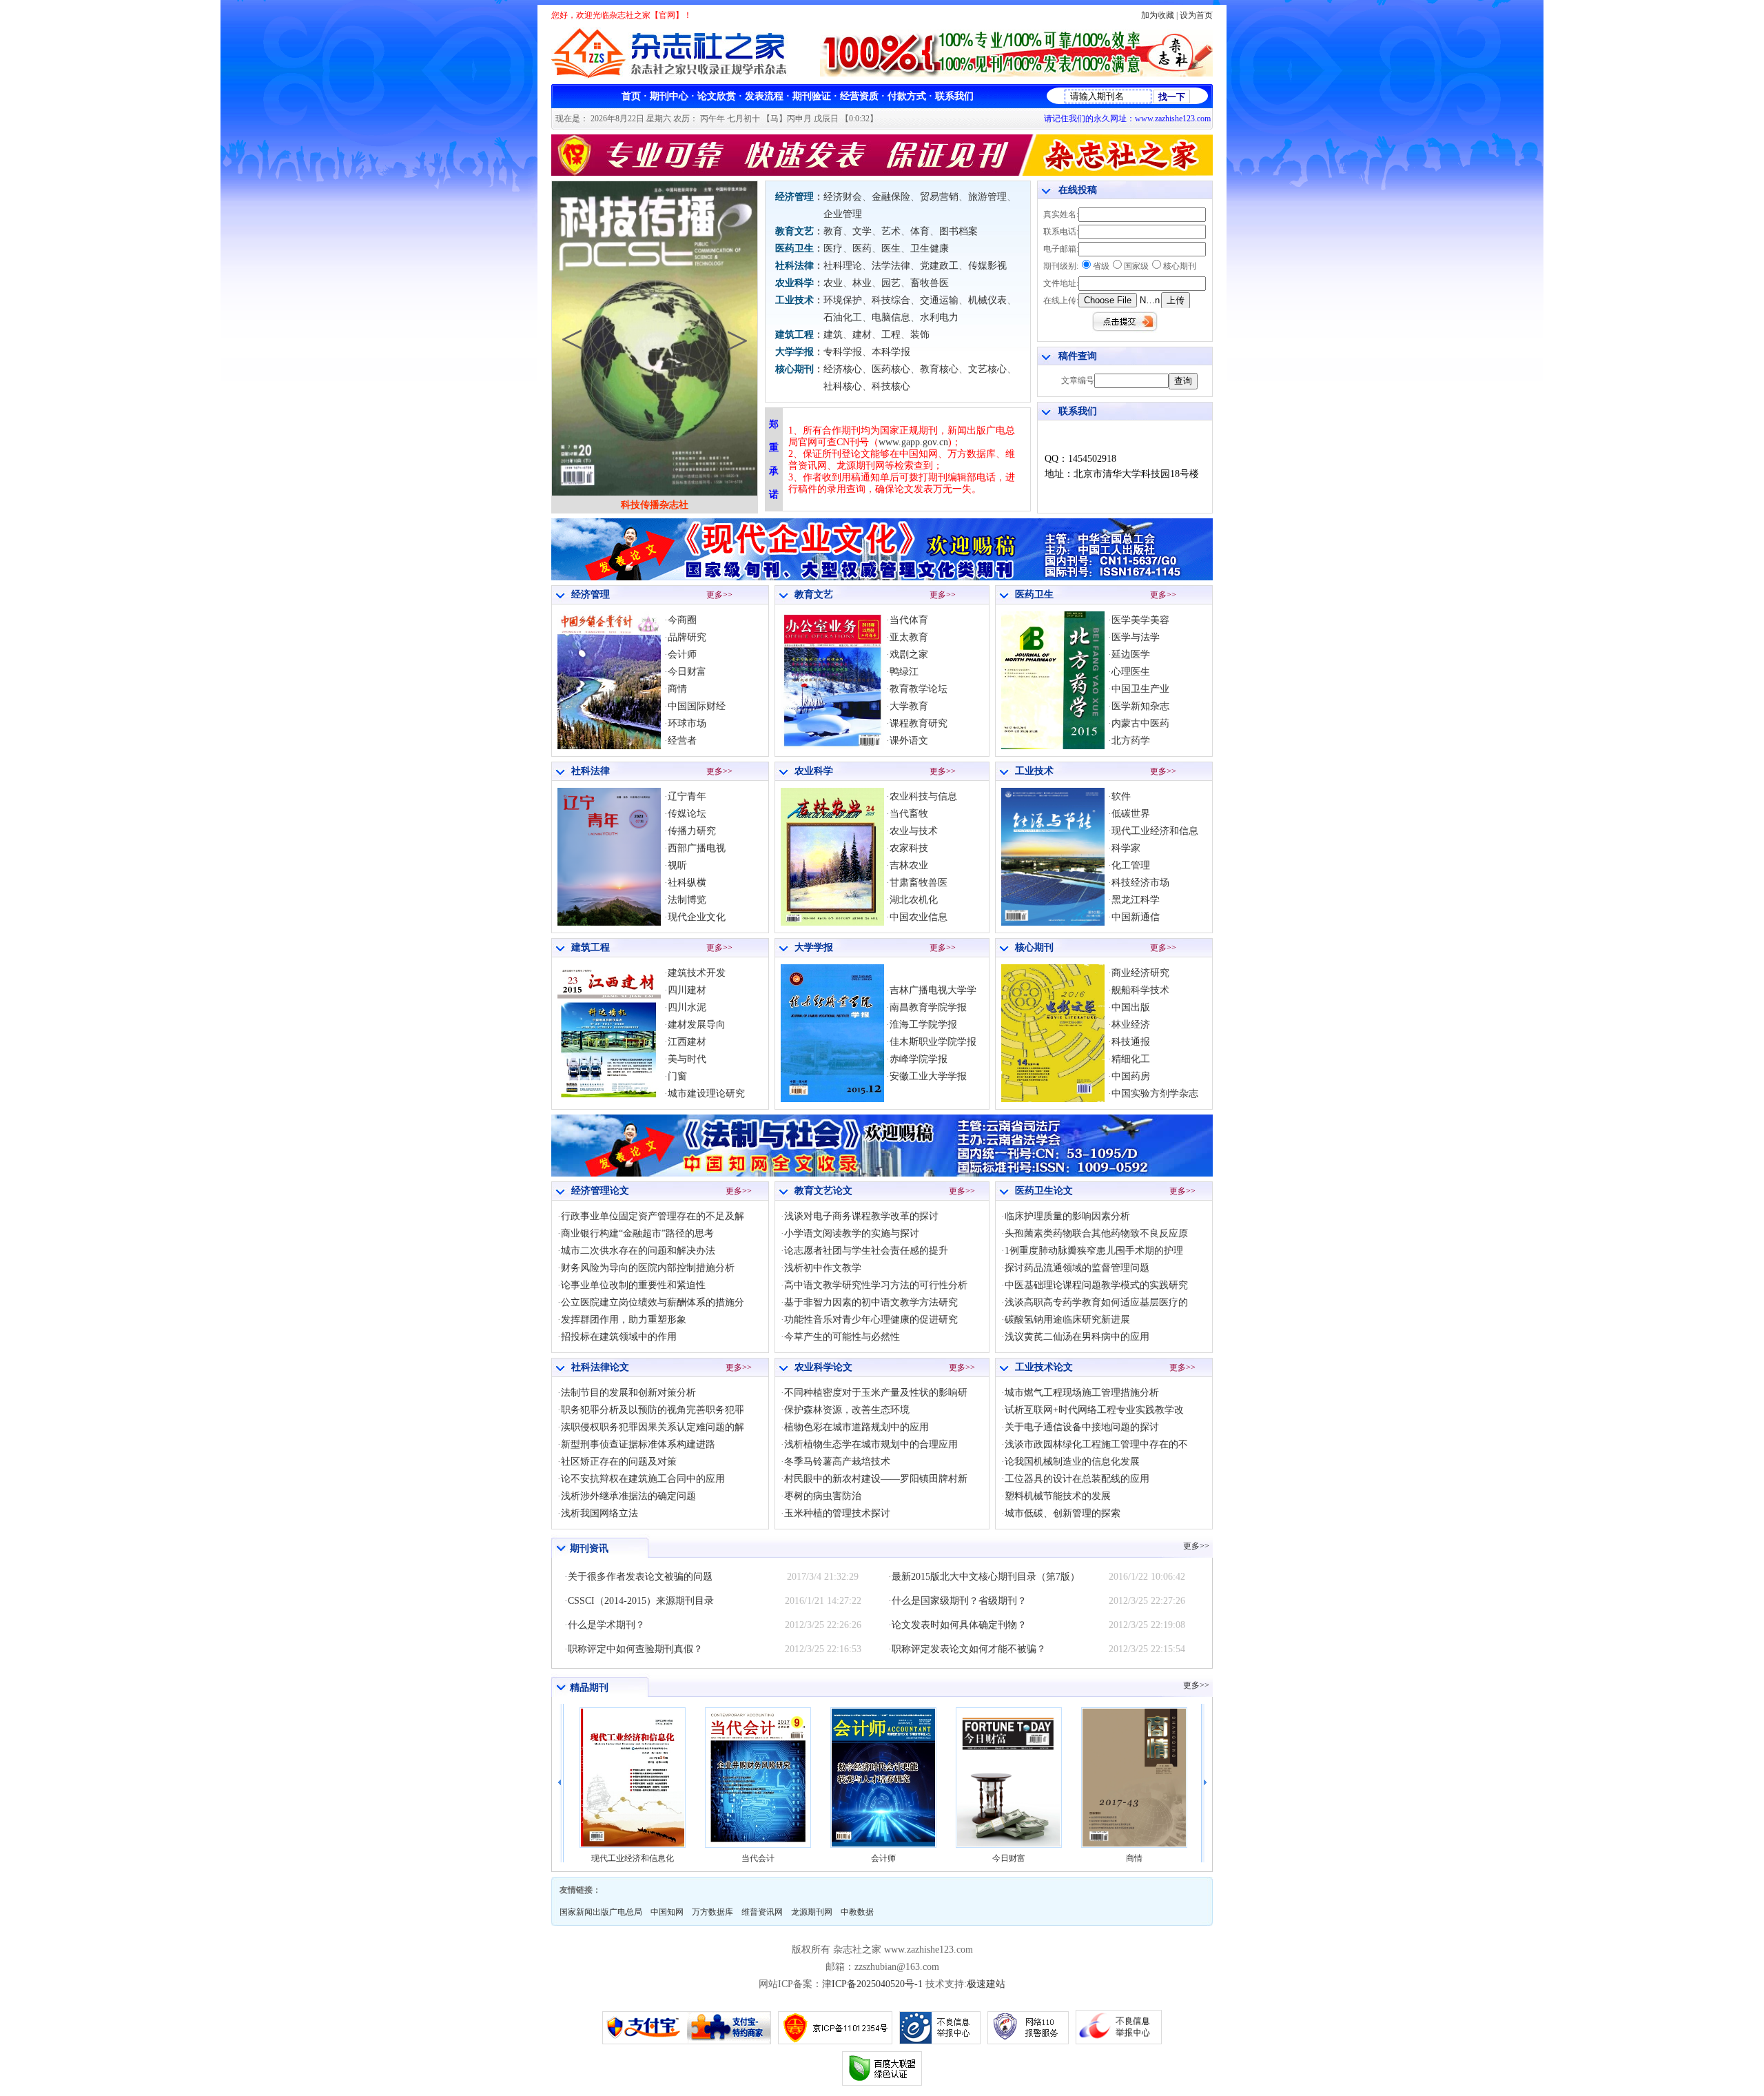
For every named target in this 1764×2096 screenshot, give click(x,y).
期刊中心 (669, 96)
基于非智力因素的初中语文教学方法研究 (871, 1302)
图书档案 (958, 231)
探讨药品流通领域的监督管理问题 (1077, 1268)
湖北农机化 (914, 900)
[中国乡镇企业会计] (609, 746)
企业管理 (843, 214)
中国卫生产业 (1140, 689)
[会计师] (758, 1778)
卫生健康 (930, 248)
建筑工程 (794, 335)
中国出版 (1131, 1007)
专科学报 (843, 352)
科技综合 (891, 300)
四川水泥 (687, 1007)
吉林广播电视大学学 (933, 990)
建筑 (833, 335)
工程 (891, 335)
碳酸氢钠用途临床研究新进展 (1067, 1320)
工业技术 (794, 300)
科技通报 (1131, 1042)
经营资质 (859, 96)
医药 (862, 248)
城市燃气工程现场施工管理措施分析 (1082, 1393)
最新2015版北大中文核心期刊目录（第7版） (986, 1577)
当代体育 (909, 620)
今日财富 (687, 672)
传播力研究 (692, 831)
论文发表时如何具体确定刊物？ (959, 1625)
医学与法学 (1136, 637)
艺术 (891, 231)
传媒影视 (987, 266)
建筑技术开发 (697, 973)
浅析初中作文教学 (823, 1268)
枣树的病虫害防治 (823, 1496)
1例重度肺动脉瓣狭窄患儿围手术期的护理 (1094, 1251)
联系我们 (954, 96)
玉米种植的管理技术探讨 (837, 1513)
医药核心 (891, 369)
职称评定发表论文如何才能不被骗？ (969, 1649)
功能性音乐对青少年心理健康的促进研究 (871, 1320)
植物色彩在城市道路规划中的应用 (857, 1427)
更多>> (719, 595)
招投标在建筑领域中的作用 (619, 1337)
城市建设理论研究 (706, 1093)
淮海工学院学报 (923, 1025)
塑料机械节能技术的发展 (1058, 1496)
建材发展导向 (697, 1025)
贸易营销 (939, 197)
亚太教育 (909, 637)
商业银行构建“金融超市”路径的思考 (637, 1233)
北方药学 (1131, 741)
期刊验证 (812, 96)
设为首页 (1196, 15)
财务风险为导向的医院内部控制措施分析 (648, 1268)
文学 (862, 231)
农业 (833, 283)
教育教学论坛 (919, 689)
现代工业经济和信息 (1155, 831)
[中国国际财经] (1134, 1778)
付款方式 (907, 96)
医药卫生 (794, 248)
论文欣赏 (717, 96)
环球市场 (687, 723)
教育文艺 (794, 231)
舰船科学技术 (1140, 990)
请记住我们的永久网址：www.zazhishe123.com (1127, 119)
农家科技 (909, 848)
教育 (833, 231)
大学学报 (794, 352)
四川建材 (687, 990)
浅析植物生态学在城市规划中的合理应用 (871, 1444)
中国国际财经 (697, 706)
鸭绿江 (904, 672)
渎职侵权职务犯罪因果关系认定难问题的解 (653, 1427)
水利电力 (939, 317)
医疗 (833, 248)
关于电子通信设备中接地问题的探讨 (1082, 1427)
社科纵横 (687, 883)
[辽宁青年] (609, 923)
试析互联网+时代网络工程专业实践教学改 (1094, 1410)
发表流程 (764, 96)
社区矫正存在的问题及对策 (619, 1462)
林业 (862, 283)
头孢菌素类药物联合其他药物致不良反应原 (1096, 1233)
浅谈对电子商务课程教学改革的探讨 (861, 1216)
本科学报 (891, 352)
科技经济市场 (1140, 883)
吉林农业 (909, 865)
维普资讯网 (762, 1912)
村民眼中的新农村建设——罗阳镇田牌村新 (876, 1479)
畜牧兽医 (930, 283)
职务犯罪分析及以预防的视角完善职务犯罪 (653, 1410)
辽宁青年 (687, 796)
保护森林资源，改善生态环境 (847, 1410)
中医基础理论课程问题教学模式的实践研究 (1096, 1285)
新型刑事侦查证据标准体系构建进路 (638, 1444)
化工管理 (1131, 865)
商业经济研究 (1140, 973)
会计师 (682, 654)
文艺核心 (987, 369)
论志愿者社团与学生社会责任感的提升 (866, 1251)
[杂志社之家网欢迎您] (882, 173)
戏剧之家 (909, 654)
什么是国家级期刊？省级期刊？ (959, 1601)
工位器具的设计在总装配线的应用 (1077, 1479)
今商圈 (682, 620)
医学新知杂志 (1140, 706)
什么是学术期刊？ (606, 1625)
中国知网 (667, 1912)
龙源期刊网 (812, 1912)
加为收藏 (1158, 15)
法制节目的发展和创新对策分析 (628, 1393)
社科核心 (843, 386)
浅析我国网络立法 (599, 1513)
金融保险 (891, 197)
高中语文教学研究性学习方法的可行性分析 (876, 1285)
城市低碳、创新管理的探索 (1063, 1513)
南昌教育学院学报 (928, 1007)
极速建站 (986, 1984)
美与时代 (687, 1059)
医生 (891, 248)
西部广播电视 (697, 848)
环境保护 (843, 300)
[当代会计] (633, 1778)
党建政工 (939, 266)
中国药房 (1131, 1076)
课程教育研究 (919, 723)
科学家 (1126, 848)
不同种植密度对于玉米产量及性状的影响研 (876, 1393)
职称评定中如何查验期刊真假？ (635, 1649)
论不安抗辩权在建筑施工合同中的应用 (643, 1479)
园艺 (891, 283)
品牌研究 (687, 637)
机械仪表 (987, 300)
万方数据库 (712, 1912)
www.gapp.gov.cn (913, 442)
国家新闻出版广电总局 (601, 1912)
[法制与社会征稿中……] (882, 1173)
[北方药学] (1053, 746)
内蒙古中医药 (1140, 723)
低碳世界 (1131, 814)
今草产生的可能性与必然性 (842, 1337)
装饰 (920, 335)
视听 (677, 865)
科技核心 (891, 386)
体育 (920, 231)
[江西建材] (609, 1099)
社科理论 (843, 266)
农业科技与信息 (923, 796)
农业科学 (794, 283)
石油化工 (843, 317)
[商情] (1009, 1778)
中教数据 (857, 1912)
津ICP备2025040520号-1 (872, 1984)
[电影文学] (1053, 1099)
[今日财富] (883, 1778)
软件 (1121, 796)
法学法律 (891, 266)
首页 (631, 96)
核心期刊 (794, 369)
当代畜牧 (909, 814)
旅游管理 (987, 197)
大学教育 (909, 706)
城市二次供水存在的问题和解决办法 (638, 1251)
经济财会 (843, 197)
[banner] (1016, 73)
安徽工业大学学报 (928, 1076)
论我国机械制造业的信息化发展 (1072, 1462)
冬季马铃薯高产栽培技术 (837, 1462)
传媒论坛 (687, 814)
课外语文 (909, 741)
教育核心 (939, 369)
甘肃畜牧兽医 (919, 883)
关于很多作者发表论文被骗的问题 (640, 1577)
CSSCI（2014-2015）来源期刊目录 (641, 1601)
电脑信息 (891, 317)
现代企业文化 (697, 917)
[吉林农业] (832, 923)
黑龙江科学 (1136, 900)
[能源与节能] (1053, 923)
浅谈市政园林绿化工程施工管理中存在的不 (1096, 1444)
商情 (677, 689)
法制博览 (687, 900)
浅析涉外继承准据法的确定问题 (628, 1496)
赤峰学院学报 (919, 1059)
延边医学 (1131, 654)
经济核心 (843, 369)
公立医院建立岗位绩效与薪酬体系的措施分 (653, 1302)
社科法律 (794, 266)
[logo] (674, 76)
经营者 (682, 741)
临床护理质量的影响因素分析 (1067, 1216)
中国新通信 (1136, 917)
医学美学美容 (1140, 620)
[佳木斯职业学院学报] (832, 1099)
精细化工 (1131, 1059)
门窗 (677, 1076)
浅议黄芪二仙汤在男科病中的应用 (1077, 1337)
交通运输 (939, 300)
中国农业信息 (919, 917)
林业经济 (1131, 1025)
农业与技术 (914, 831)
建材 (862, 335)
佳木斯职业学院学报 (933, 1042)
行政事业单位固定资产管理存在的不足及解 (653, 1216)
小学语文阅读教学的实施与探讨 (852, 1233)
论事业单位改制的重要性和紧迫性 (633, 1285)
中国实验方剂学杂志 (1155, 1093)
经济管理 (794, 197)
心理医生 (1131, 672)
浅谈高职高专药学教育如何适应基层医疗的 (1096, 1302)
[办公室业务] (832, 746)
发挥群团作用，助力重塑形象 (624, 1320)
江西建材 (687, 1042)
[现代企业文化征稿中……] (882, 577)
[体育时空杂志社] (655, 493)
